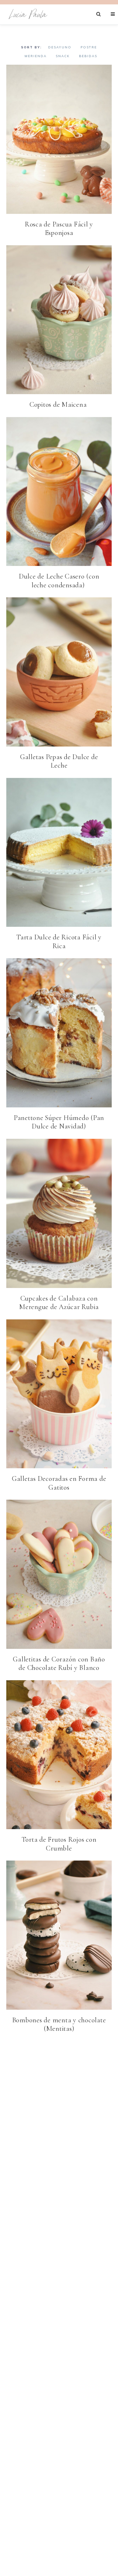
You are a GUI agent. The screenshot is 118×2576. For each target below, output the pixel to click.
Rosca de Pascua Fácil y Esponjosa (59, 229)
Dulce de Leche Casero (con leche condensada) (59, 581)
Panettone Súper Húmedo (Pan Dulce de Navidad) (59, 1122)
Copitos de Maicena (59, 405)
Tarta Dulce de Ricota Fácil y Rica (59, 942)
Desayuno (60, 47)
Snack (63, 56)
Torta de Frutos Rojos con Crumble (59, 1844)
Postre (89, 47)
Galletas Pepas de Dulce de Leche (59, 761)
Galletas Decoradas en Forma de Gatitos (59, 1483)
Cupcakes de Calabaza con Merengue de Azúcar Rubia (59, 1303)
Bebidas (88, 56)
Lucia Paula (28, 14)
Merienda (36, 56)
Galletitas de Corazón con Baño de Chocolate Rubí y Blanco (59, 1664)
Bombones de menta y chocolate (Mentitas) (59, 2024)
